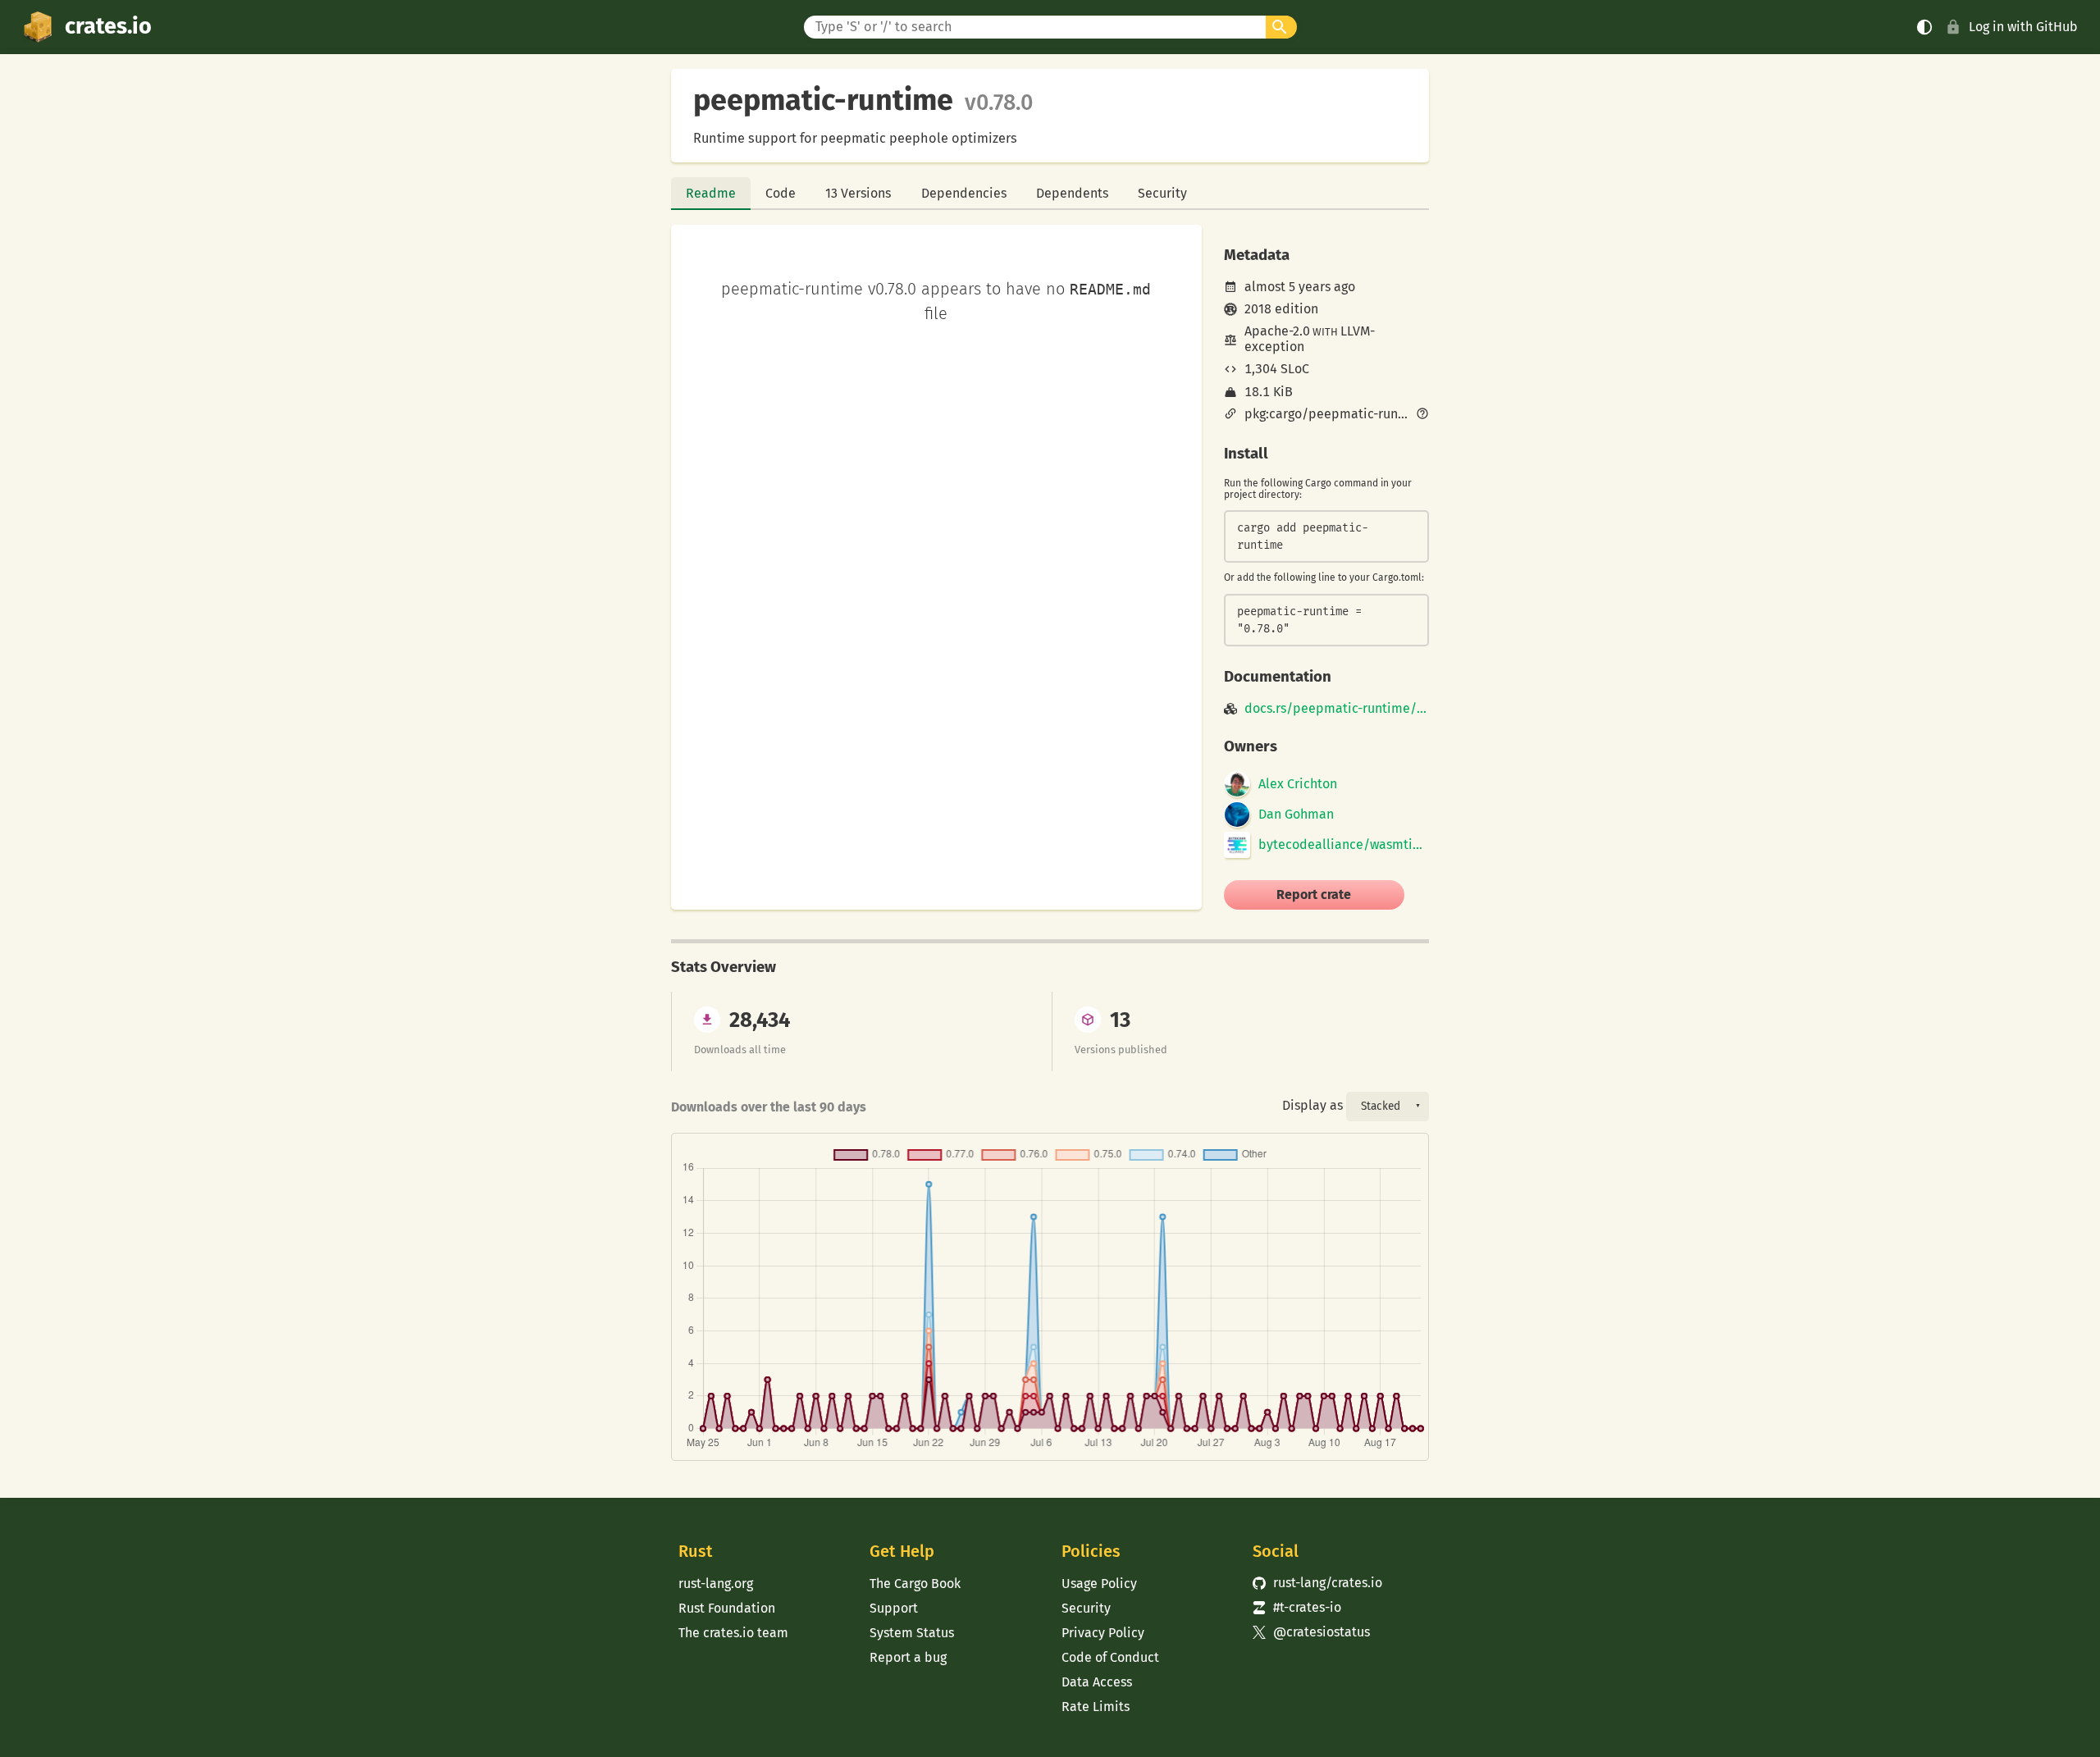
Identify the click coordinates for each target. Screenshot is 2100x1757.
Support (894, 1608)
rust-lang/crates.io (1317, 1583)
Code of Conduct (1110, 1657)
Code (781, 193)
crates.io (108, 26)
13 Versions (858, 193)
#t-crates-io (1297, 1607)
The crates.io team (733, 1633)
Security (1162, 193)
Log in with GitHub (2023, 27)
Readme (711, 193)
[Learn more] (1422, 415)
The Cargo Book (915, 1584)
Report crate (1314, 894)
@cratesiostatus (1311, 1632)
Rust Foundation (727, 1608)
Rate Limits (1096, 1707)
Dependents (1072, 193)
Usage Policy (1099, 1584)
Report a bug (908, 1657)
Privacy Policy (1103, 1633)
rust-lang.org (716, 1584)
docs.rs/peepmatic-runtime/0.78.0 (1337, 709)
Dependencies (964, 193)
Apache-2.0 (1277, 331)
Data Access (1097, 1682)
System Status (912, 1633)
